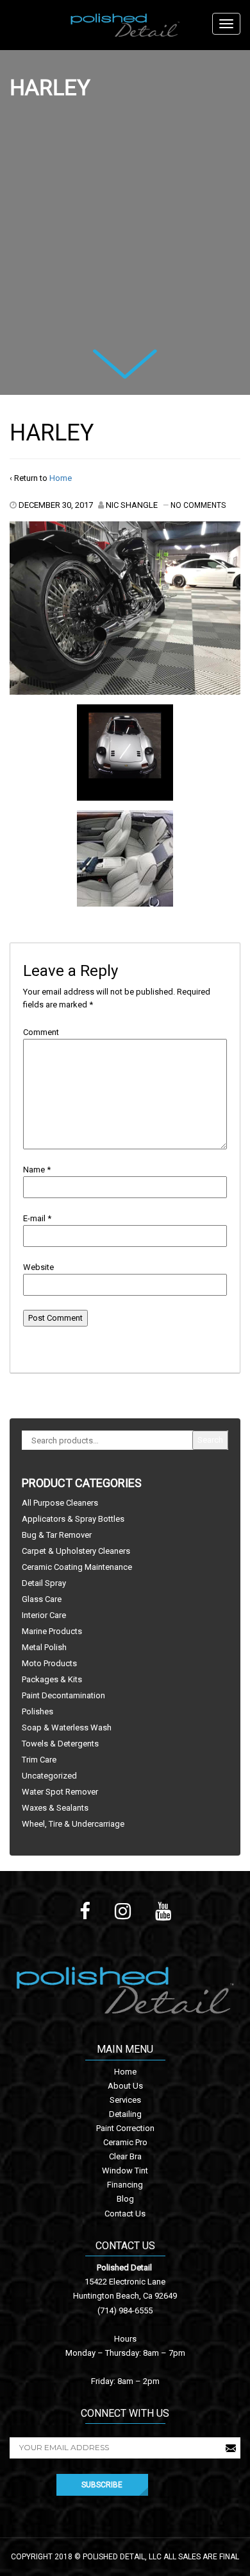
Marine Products (52, 1631)
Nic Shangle (132, 505)
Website (38, 1267)
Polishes (37, 1711)
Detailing (125, 2114)
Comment (41, 1032)
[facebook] (85, 1911)
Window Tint (125, 2171)
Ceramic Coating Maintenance (77, 1567)
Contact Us (125, 2214)
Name (34, 1170)
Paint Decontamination (63, 1695)
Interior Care (44, 1615)
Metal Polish (44, 1647)
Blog (125, 2199)
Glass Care (42, 1599)
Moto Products (49, 1663)
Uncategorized (49, 1776)
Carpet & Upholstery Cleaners (76, 1551)
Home (61, 478)
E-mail (34, 1218)
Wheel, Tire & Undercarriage (73, 1824)
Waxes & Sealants (55, 1808)
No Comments (198, 505)
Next (109, 358)
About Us (125, 2086)
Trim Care (39, 1760)
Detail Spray (44, 1583)
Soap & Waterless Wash (67, 1727)
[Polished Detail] (125, 25)
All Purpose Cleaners (60, 1503)
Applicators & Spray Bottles (73, 1519)
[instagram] (123, 1911)
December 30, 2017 (56, 505)
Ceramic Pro (125, 2142)
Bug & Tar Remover (57, 1535)
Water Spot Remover (60, 1792)
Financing (125, 2185)
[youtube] (163, 1911)
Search (210, 1440)
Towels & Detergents (60, 1744)
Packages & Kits (52, 1679)
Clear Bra (125, 2156)
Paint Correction (125, 2128)
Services (125, 2100)
